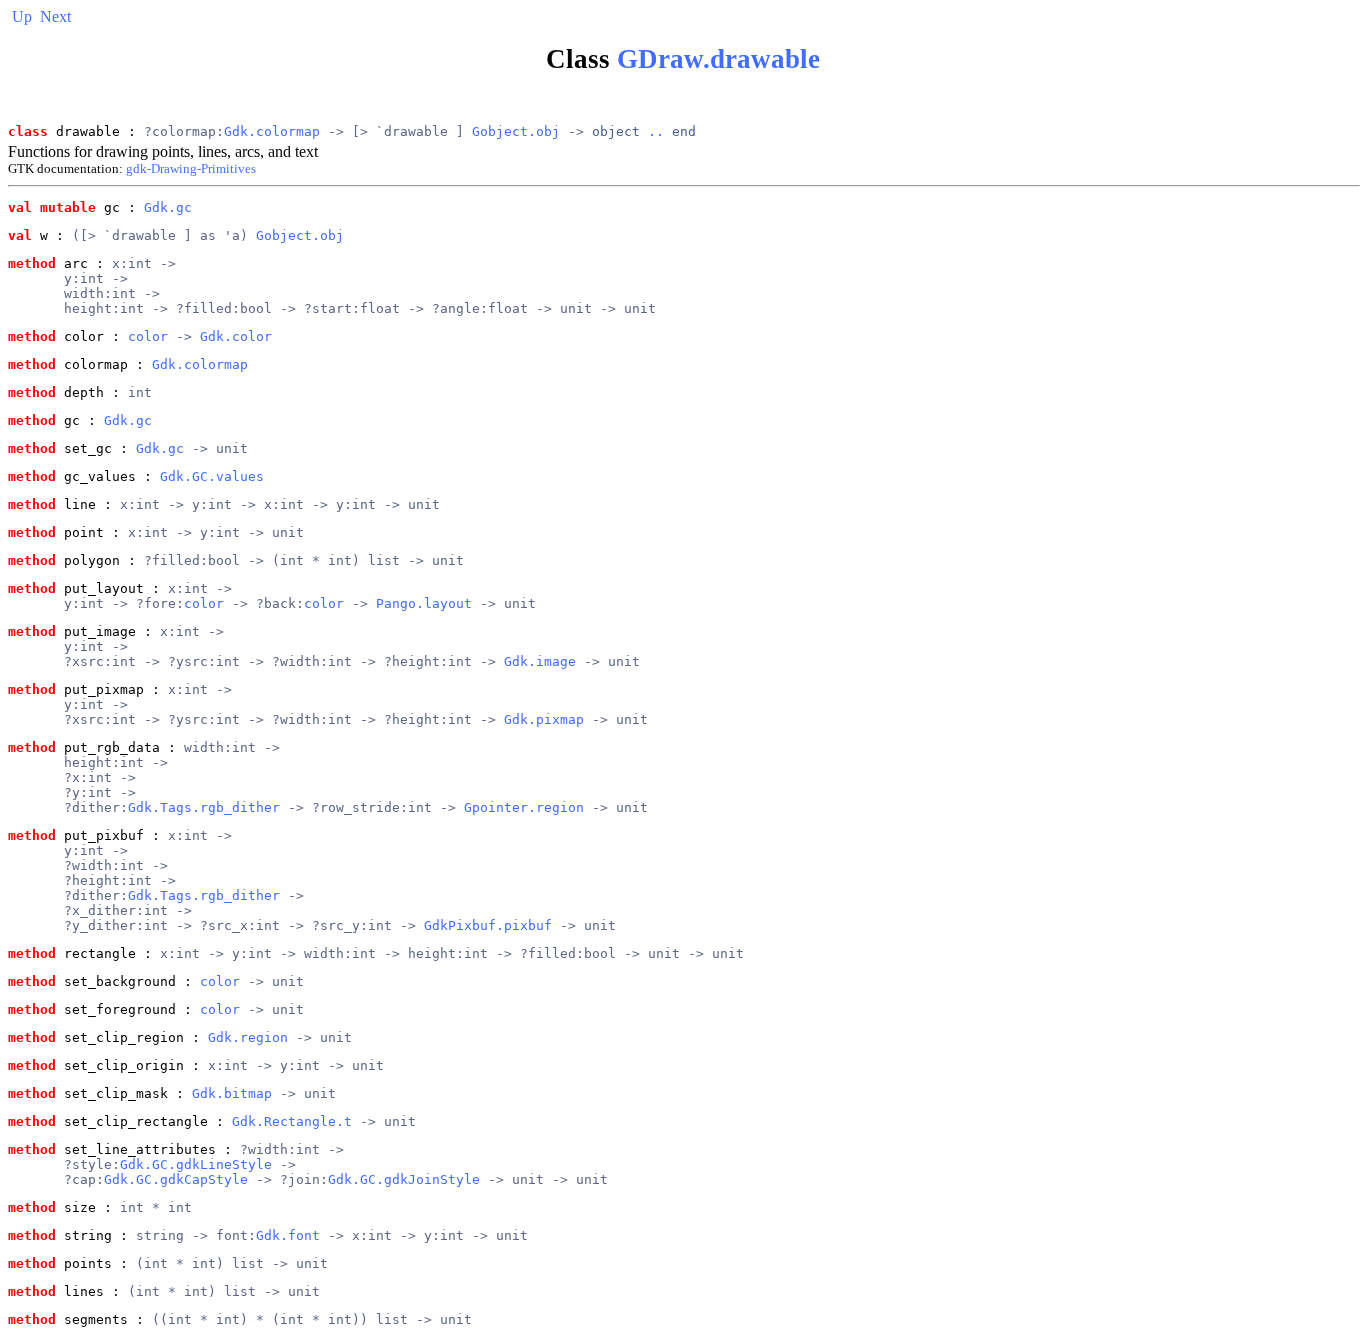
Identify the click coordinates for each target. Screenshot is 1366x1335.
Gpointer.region (524, 807)
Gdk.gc (168, 207)
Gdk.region (248, 1037)
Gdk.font (288, 1235)
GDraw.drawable (718, 59)
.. (656, 131)
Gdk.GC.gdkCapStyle (176, 1179)
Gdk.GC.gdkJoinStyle (404, 1179)
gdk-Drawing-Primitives (191, 168)
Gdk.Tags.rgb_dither (204, 807)
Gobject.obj (516, 131)
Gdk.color (236, 336)
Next (55, 16)
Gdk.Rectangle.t (292, 1121)
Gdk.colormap (272, 131)
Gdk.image (540, 661)
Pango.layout (424, 603)
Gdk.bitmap (232, 1093)
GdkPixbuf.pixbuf (488, 925)
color (148, 336)
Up (22, 16)
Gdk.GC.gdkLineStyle (196, 1164)
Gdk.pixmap (544, 719)
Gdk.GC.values (212, 476)
